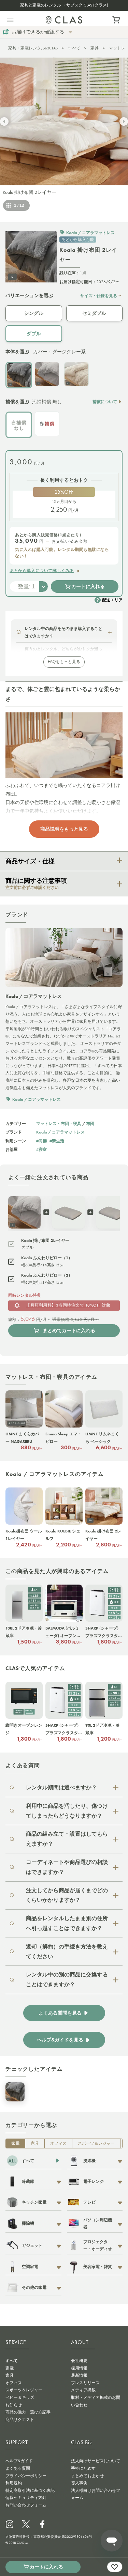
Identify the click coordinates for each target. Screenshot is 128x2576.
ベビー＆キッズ (20, 2397)
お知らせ (14, 2405)
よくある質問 (18, 2468)
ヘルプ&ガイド (19, 2461)
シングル (34, 313)
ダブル (34, 334)
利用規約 (14, 2483)
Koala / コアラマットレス (60, 1132)
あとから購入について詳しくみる (42, 571)
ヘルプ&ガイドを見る (60, 2040)
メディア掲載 (83, 2390)
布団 (90, 1123)
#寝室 (41, 1149)
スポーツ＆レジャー (96, 2143)
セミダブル (94, 313)
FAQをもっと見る (64, 662)
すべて (74, 48)
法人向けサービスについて (96, 2461)
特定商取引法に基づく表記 (30, 2490)
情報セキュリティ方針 (26, 2498)
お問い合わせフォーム (26, 2505)
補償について (105, 402)
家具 (95, 48)
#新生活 (57, 1141)
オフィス (58, 2143)
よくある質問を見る (60, 2013)
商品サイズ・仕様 (30, 861)
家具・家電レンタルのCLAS (33, 48)
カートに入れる (88, 586)
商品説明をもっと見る (64, 829)
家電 (15, 2143)
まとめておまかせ (87, 2476)
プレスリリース (85, 2383)
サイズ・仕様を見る (99, 296)
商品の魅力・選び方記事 (28, 2412)
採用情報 (79, 2368)
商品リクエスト (20, 2420)
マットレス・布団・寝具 (59, 1123)
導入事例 (79, 2483)
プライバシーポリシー (26, 2476)
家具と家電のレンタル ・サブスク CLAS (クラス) (64, 5)
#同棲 (41, 1141)
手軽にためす (83, 2468)
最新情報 (79, 2375)
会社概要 (79, 2361)
